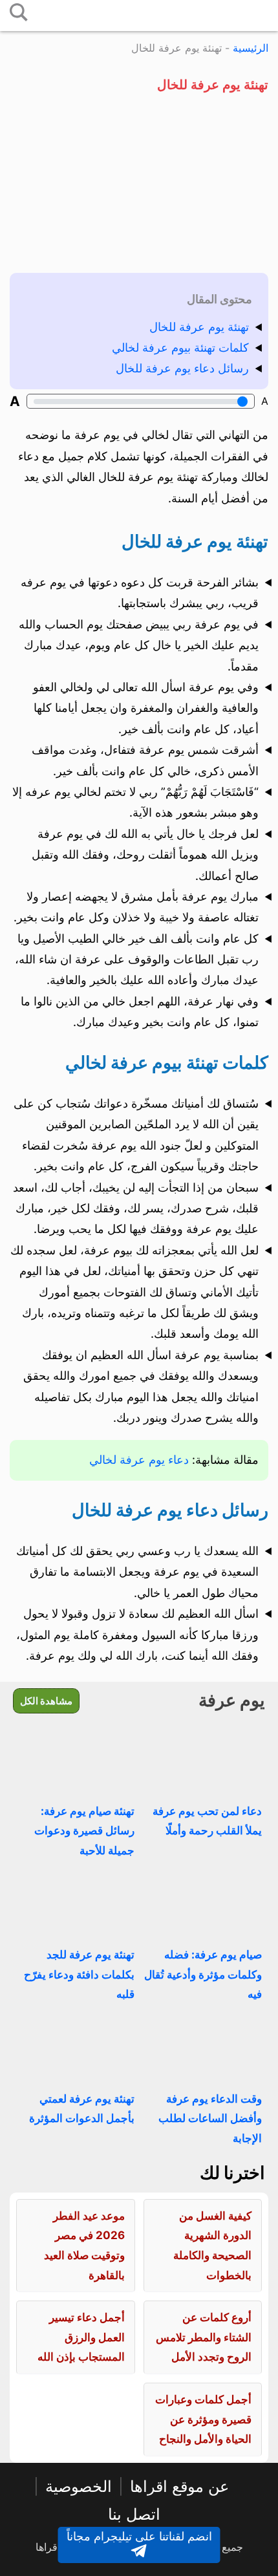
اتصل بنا (134, 2514)
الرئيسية (251, 48)
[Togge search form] (19, 13)
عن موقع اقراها (179, 2486)
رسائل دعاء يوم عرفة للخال (182, 368)
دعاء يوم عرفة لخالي (139, 1460)
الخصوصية (79, 2486)
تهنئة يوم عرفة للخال (199, 327)
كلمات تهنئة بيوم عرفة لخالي (180, 348)
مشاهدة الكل (46, 1701)
